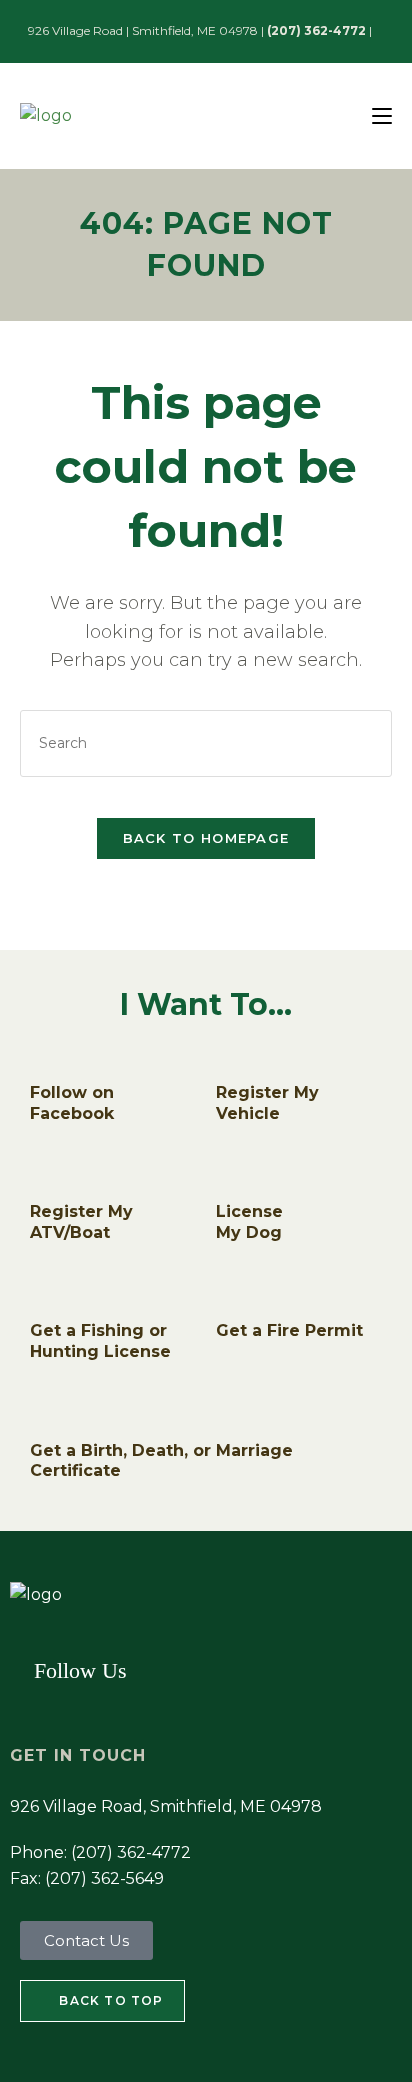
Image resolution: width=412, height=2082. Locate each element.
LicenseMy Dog (249, 1222)
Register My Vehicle (267, 1103)
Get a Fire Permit (289, 1330)
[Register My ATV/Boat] (45, 1180)
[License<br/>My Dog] (231, 1180)
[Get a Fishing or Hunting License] (45, 1299)
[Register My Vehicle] (231, 1060)
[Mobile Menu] (382, 115)
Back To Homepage (206, 838)
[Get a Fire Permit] (231, 1299)
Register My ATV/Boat (81, 1222)
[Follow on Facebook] (45, 1060)
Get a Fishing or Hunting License (100, 1341)
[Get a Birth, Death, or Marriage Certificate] (45, 1418)
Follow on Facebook (72, 1103)
